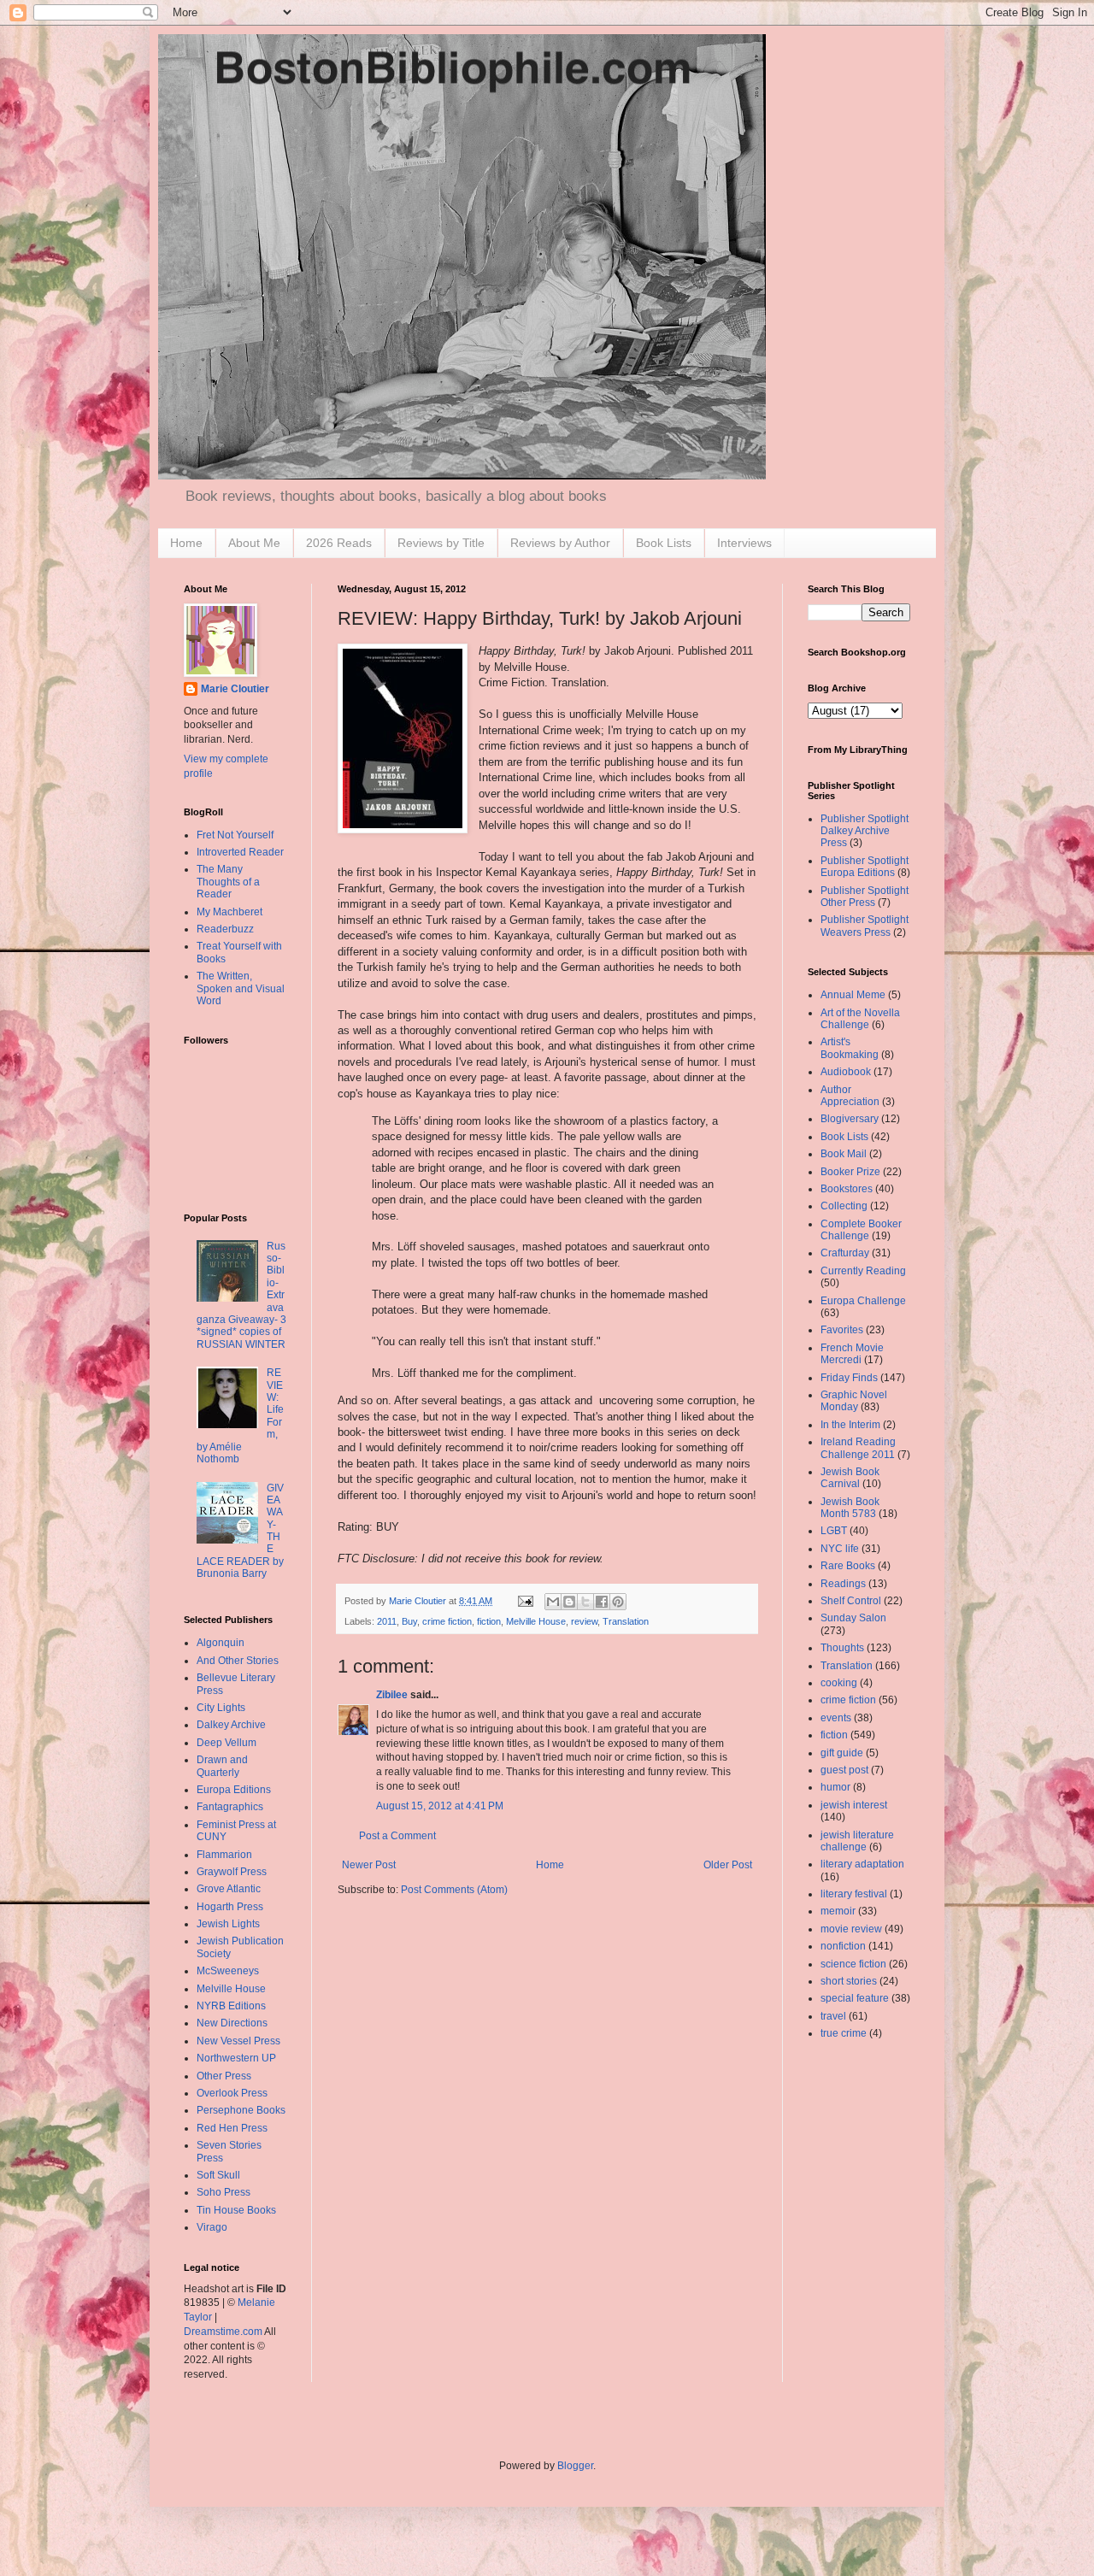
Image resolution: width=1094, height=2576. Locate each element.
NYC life (840, 1549)
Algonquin (221, 1643)
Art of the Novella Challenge (860, 1019)
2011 (387, 1621)
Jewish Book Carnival (850, 1478)
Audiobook (846, 1072)
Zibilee (392, 1695)
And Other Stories (238, 1661)
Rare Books (848, 1566)
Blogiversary (850, 1119)
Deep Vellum (226, 1743)
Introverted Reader (240, 852)
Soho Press (224, 2192)
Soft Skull (218, 2175)
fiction (489, 1621)
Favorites (842, 1330)
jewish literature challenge (857, 1841)
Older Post (728, 1865)
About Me (254, 543)
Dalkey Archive (231, 1725)
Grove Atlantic (229, 1889)
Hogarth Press (230, 1907)
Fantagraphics (230, 1807)
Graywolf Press (232, 1872)
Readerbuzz (225, 929)
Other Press (224, 2076)
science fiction (853, 1964)
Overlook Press (232, 2093)
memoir (838, 1911)
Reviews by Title (441, 543)
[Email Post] (525, 1601)
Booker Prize (850, 1172)
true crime (844, 2033)
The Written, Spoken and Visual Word (241, 988)
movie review (851, 1929)
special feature (855, 1998)
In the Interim (850, 1425)
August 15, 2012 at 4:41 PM (440, 1806)
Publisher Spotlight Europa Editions (865, 867)
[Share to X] (585, 1602)
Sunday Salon (853, 1618)
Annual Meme (853, 995)
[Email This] (553, 1602)
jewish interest (854, 1805)
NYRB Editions (231, 2006)
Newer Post (369, 1865)
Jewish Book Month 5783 (850, 1508)
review (584, 1621)
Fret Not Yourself (235, 835)
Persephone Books (241, 2110)
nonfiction (843, 1946)
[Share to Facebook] (602, 1602)
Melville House (536, 1621)
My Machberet (229, 912)
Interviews (744, 543)
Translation (626, 1621)
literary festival (854, 1894)
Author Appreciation (850, 1096)
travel (833, 2016)
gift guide (842, 1753)
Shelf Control (851, 1601)
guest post (844, 1770)
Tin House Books (236, 2210)
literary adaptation (862, 1864)
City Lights (221, 1708)
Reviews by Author (560, 543)
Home (186, 543)
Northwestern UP (236, 2058)
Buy (409, 1621)
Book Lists (664, 543)
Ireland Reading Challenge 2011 (858, 1448)
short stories (849, 1981)
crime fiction (447, 1621)
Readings (843, 1584)
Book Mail (844, 1154)
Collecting (844, 1206)
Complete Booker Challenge (861, 1230)
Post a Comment (397, 1836)
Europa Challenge (863, 1301)
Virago (212, 2227)
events (836, 1718)
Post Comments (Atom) (454, 1890)
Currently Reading (863, 1271)
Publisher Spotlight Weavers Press (865, 926)
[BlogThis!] (569, 1602)
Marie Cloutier (235, 689)
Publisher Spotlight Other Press (865, 897)
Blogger (575, 2466)
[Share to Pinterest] (618, 1602)
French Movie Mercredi (852, 1354)
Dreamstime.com (223, 2332)
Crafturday (845, 1253)
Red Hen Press (232, 2128)
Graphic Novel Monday (854, 1401)
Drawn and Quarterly (222, 1766)
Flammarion (224, 1855)
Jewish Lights (228, 1924)
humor (835, 1787)
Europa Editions (234, 1790)
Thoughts (842, 1648)
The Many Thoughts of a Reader (228, 882)
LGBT (834, 1531)
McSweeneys (228, 1971)
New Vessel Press (238, 2041)
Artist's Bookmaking (850, 1048)
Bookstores (847, 1189)
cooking (839, 1683)
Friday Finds (849, 1378)
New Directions (232, 2023)
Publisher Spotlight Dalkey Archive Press (865, 831)
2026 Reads (339, 543)
